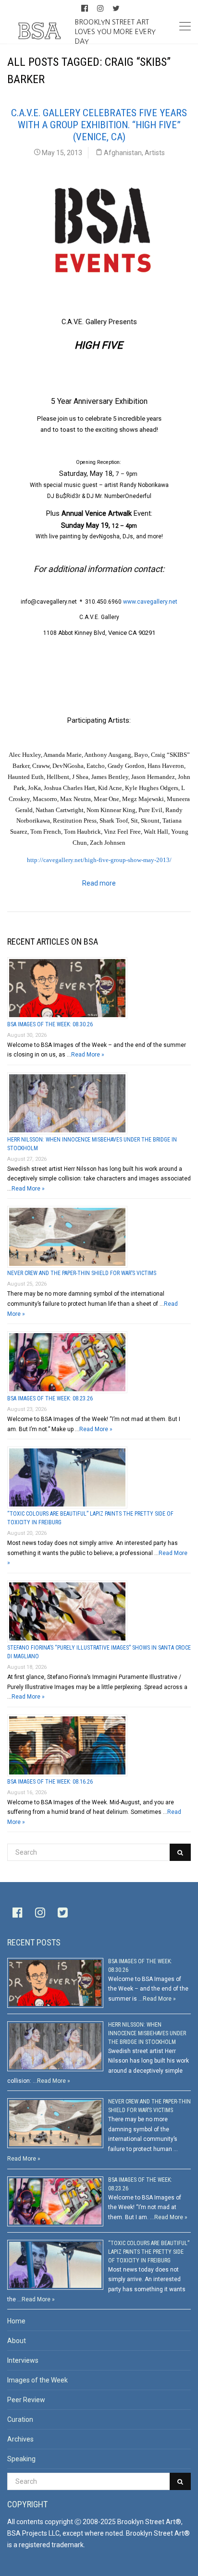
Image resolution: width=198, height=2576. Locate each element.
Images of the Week (37, 2380)
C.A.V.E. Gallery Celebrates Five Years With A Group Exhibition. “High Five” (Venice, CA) (99, 125)
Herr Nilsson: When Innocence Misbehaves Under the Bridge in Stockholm (147, 2033)
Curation (20, 2419)
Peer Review (26, 2400)
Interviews (23, 2360)
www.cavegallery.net (150, 602)
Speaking (21, 2459)
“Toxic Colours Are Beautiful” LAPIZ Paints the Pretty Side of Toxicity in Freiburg (149, 2252)
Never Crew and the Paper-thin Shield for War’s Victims (82, 1273)
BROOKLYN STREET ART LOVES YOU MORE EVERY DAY (115, 31)
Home (16, 2321)
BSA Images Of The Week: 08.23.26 (50, 1398)
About (17, 2341)
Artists (155, 153)
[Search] (180, 1852)
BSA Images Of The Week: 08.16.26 (50, 1782)
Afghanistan (123, 153)
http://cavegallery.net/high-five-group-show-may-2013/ (99, 860)
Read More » (88, 1055)
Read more (99, 883)
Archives (20, 2439)
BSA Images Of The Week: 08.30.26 (50, 1024)
